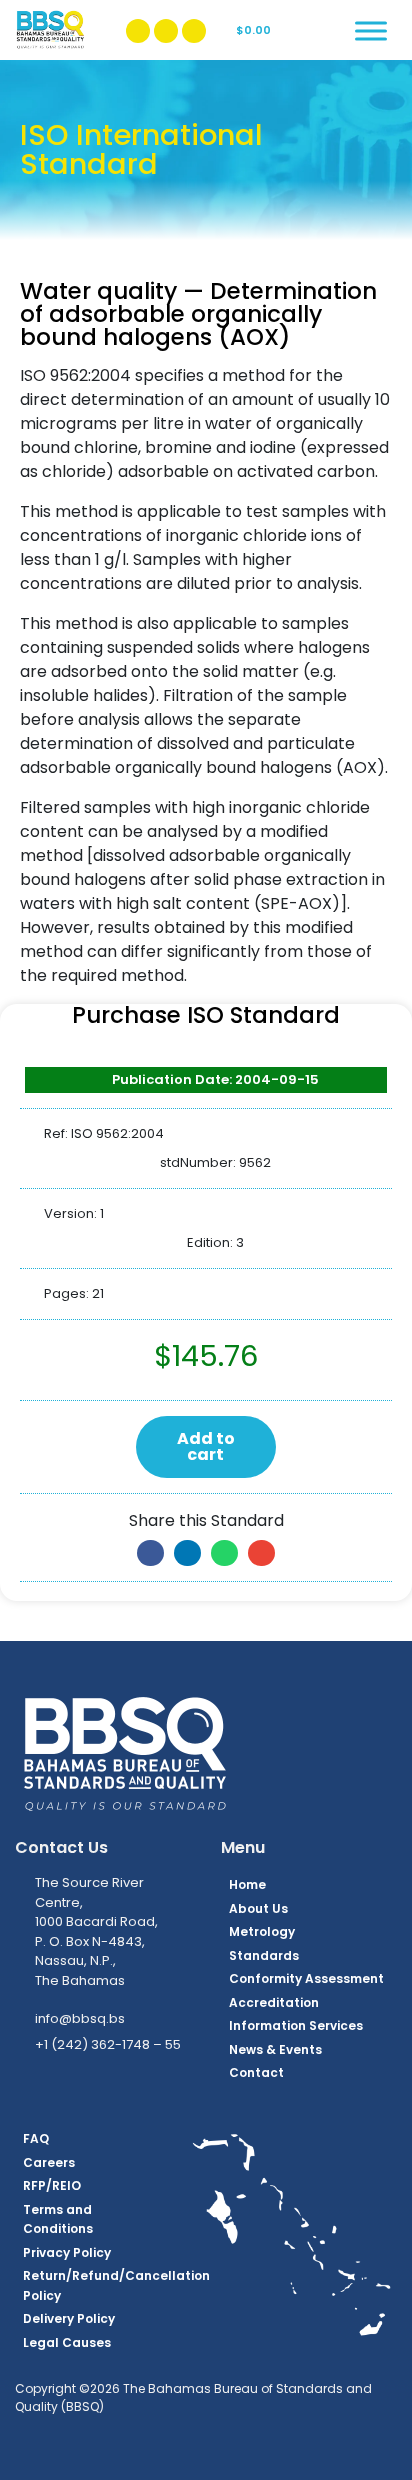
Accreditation (274, 2002)
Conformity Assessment (306, 1978)
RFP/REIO (52, 2185)
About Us (258, 1908)
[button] (150, 1553)
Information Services (296, 2025)
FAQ (36, 2138)
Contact (256, 2072)
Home (247, 1884)
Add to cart (206, 1446)
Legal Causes (67, 2342)
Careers (49, 2162)
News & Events (275, 2049)
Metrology (262, 1931)
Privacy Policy (67, 2252)
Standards (264, 1955)
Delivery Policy (69, 2318)
